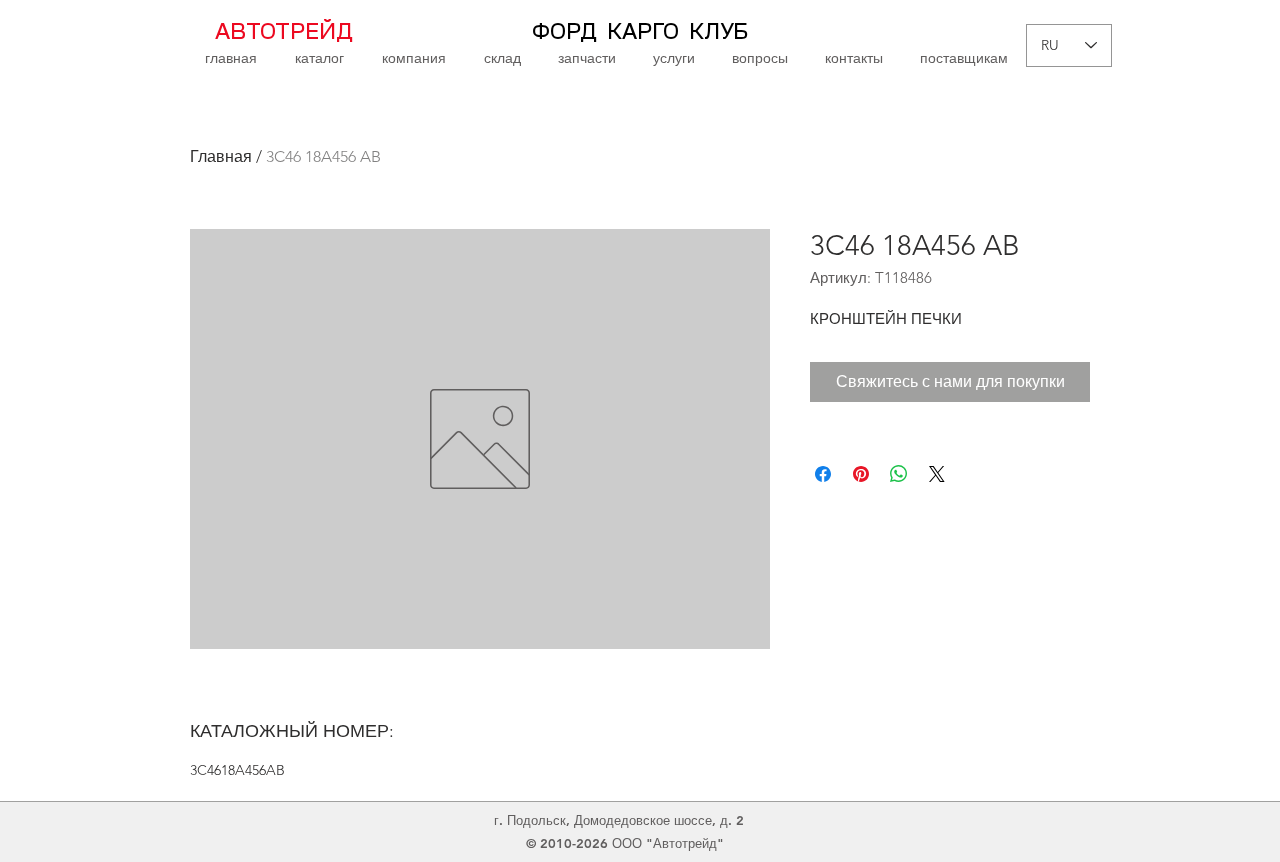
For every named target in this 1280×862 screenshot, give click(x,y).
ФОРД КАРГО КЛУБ (640, 32)
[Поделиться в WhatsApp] (899, 474)
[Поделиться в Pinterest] (861, 474)
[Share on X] (937, 474)
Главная (221, 156)
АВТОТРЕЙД (284, 32)
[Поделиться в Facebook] (823, 474)
